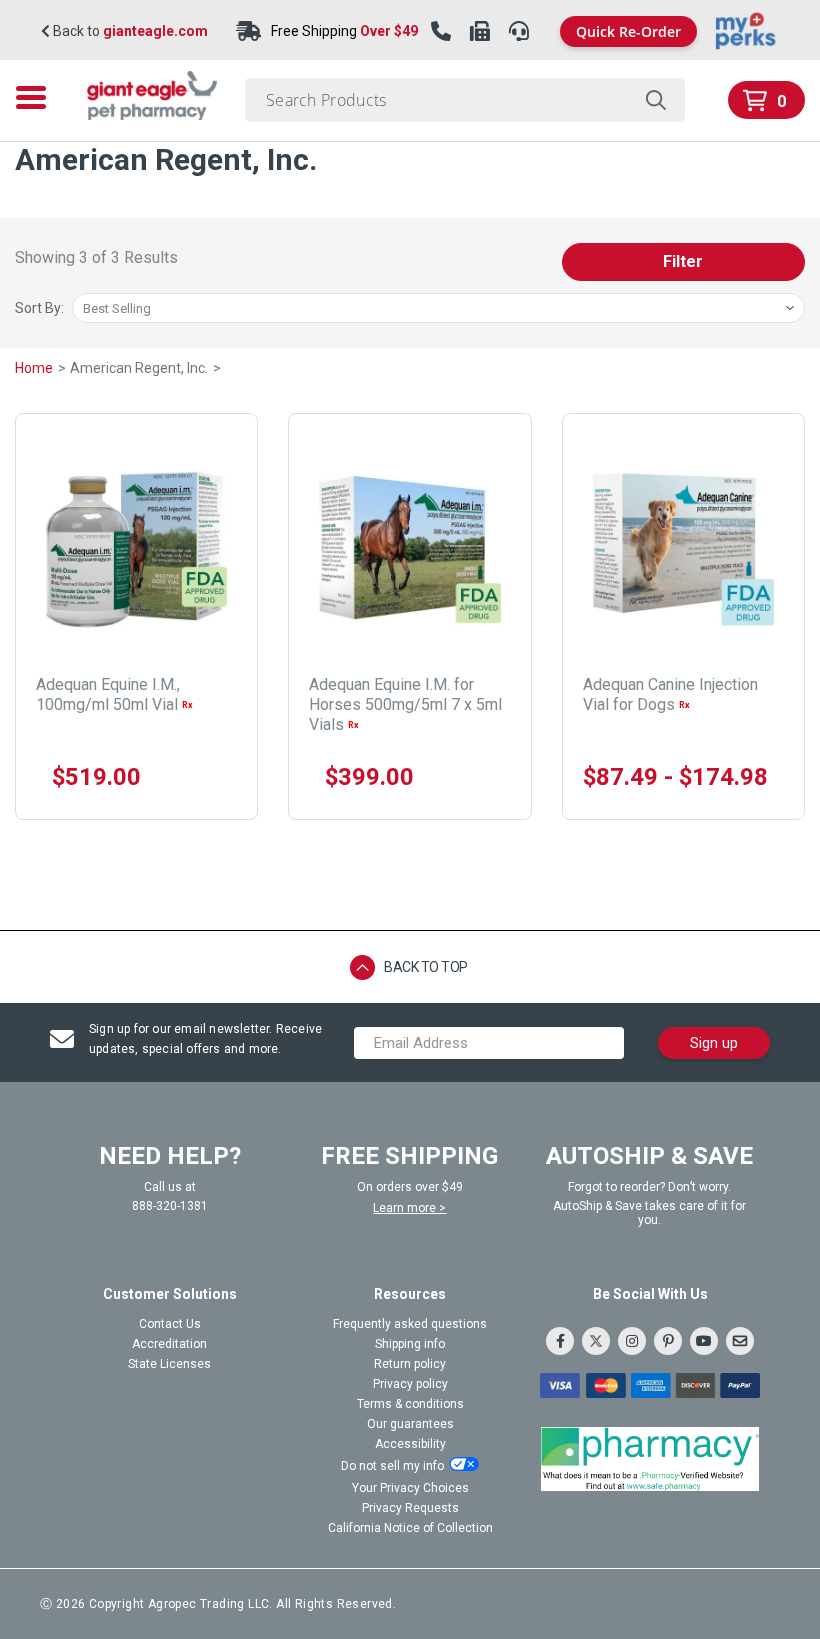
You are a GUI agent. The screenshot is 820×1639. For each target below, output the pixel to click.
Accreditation (169, 1344)
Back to (129, 31)
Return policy (410, 1364)
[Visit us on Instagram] (632, 1341)
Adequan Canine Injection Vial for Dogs (670, 694)
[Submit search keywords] (655, 100)
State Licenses (169, 1364)
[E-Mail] (740, 1341)
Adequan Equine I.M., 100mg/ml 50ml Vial (114, 694)
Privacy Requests (410, 1508)
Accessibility (410, 1444)
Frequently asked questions (410, 1324)
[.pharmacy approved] (650, 1459)
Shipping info (410, 1344)
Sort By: (39, 308)
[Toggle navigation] (37, 97)
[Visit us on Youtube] (704, 1341)
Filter (683, 261)
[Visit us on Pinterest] (668, 1341)
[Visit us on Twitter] (596, 1341)
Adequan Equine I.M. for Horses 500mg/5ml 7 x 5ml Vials (405, 704)
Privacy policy (410, 1384)
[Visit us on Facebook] (560, 1341)
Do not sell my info (392, 1466)
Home (35, 368)
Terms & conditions (410, 1404)
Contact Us (170, 1324)
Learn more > (409, 1208)
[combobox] (465, 100)
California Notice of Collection (410, 1528)
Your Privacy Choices (410, 1488)
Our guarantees (410, 1424)
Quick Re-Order (628, 31)
